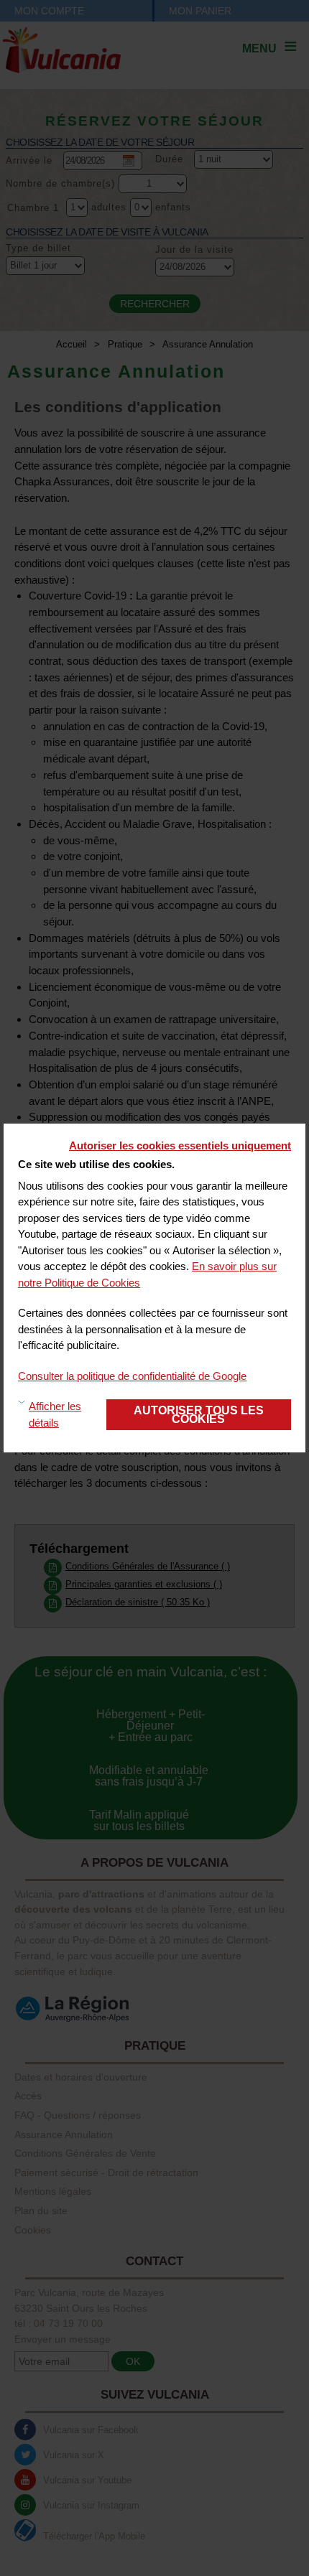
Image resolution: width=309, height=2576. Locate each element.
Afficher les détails (55, 1414)
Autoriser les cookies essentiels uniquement (180, 1145)
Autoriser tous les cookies (199, 1414)
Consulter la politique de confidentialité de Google (132, 1376)
